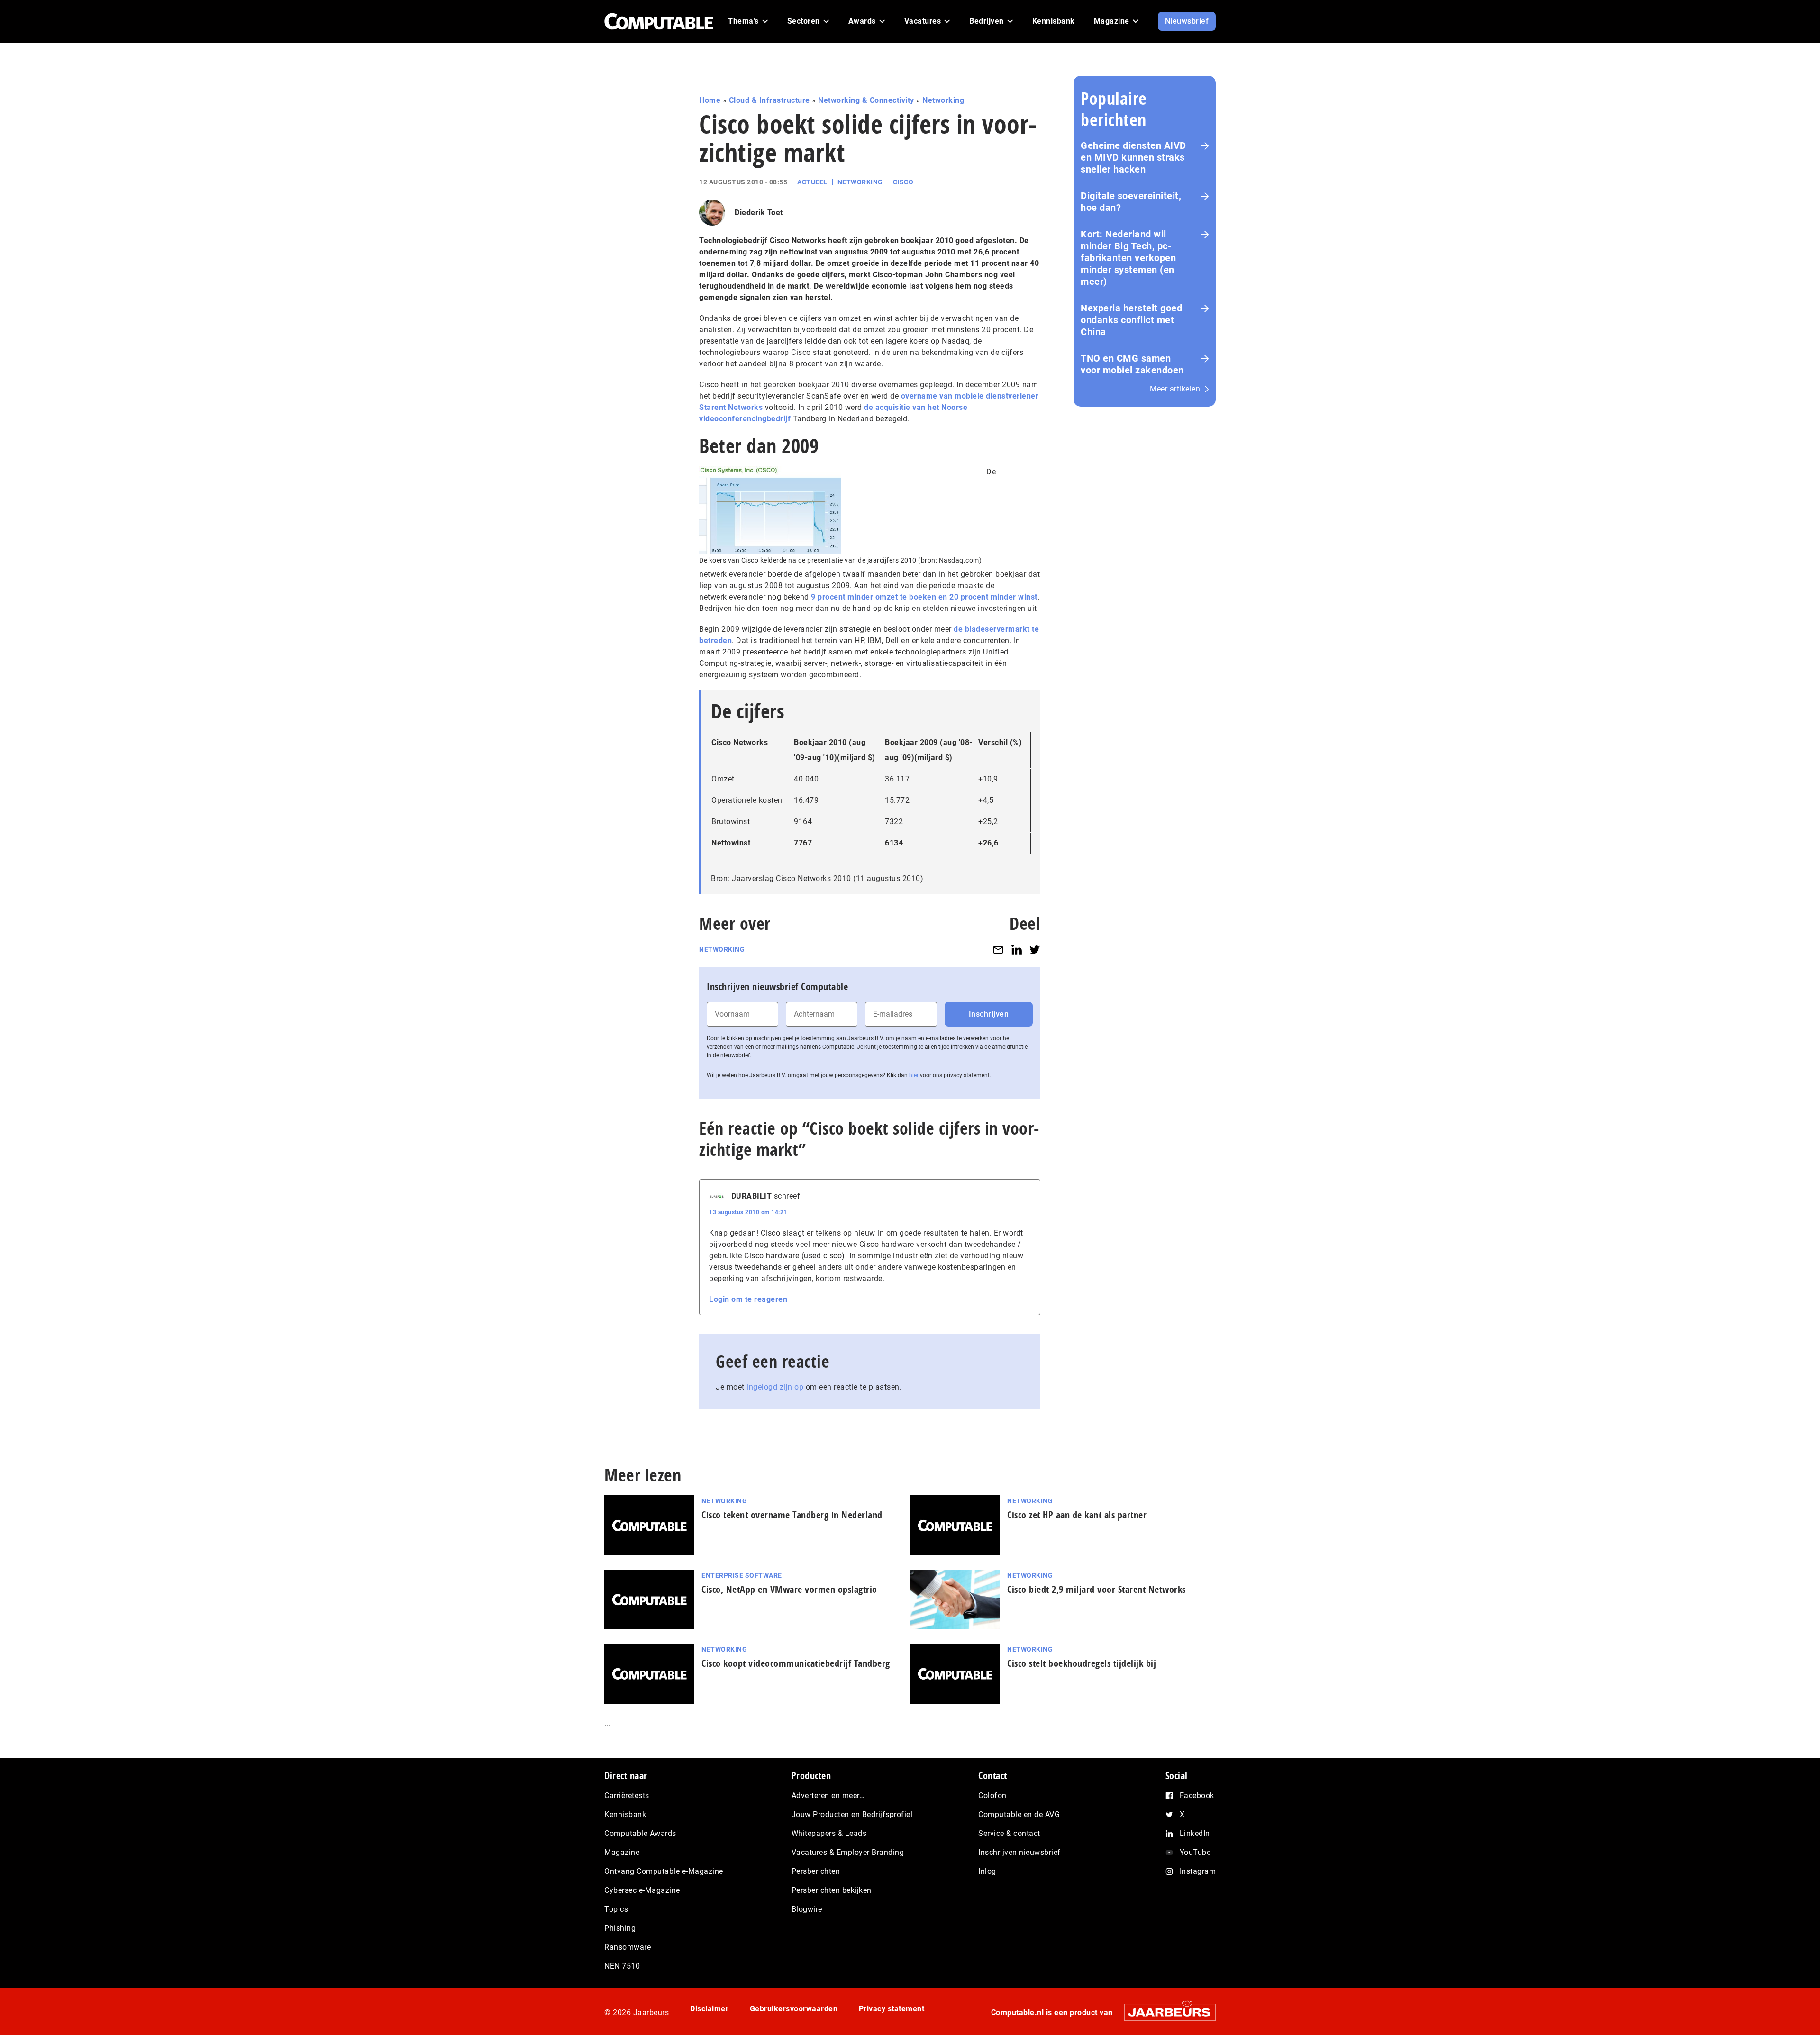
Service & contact (1009, 1833)
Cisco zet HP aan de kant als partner (1077, 1515)
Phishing (620, 1928)
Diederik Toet (759, 213)
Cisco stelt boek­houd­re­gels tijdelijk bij (1082, 1663)
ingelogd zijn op (775, 1387)
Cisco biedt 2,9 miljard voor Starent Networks (1097, 1589)
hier (914, 1075)
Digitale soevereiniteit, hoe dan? (1131, 202)
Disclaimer (709, 2009)
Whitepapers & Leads (829, 1833)
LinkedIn (1195, 1833)
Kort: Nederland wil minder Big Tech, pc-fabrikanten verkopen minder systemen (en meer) (1128, 258)
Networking (943, 100)
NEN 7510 (622, 1966)
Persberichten (816, 1871)
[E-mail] (998, 949)
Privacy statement (892, 2009)
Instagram (1198, 1871)
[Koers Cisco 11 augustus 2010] (770, 510)
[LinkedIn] (1017, 949)
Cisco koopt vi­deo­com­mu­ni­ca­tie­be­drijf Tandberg (796, 1663)
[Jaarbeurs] (1165, 2012)
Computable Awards (640, 1833)
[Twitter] (1035, 949)
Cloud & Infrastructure (769, 100)
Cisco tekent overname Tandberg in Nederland (792, 1515)
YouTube (1195, 1852)
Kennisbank (625, 1814)
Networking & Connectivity (866, 100)
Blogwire (807, 1909)
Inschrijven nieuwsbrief (1019, 1852)
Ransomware (628, 1947)
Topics (616, 1909)
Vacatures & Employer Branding (848, 1852)
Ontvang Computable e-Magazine (664, 1871)
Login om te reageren (748, 1299)
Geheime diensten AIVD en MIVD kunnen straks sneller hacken (1133, 157)
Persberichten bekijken (832, 1890)
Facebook (1197, 1795)
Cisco (903, 182)
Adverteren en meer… (828, 1795)
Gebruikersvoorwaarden (794, 2009)
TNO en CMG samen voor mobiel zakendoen (1132, 364)
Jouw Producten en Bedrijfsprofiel (852, 1814)
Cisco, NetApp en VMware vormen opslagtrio (789, 1589)
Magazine (622, 1852)
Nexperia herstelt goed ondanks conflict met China (1131, 320)
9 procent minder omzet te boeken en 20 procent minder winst (924, 597)
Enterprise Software (742, 1575)
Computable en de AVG (1019, 1814)
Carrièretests (627, 1795)
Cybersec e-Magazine (642, 1890)
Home (710, 100)
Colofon (992, 1795)
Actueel (812, 182)
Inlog (987, 1871)
